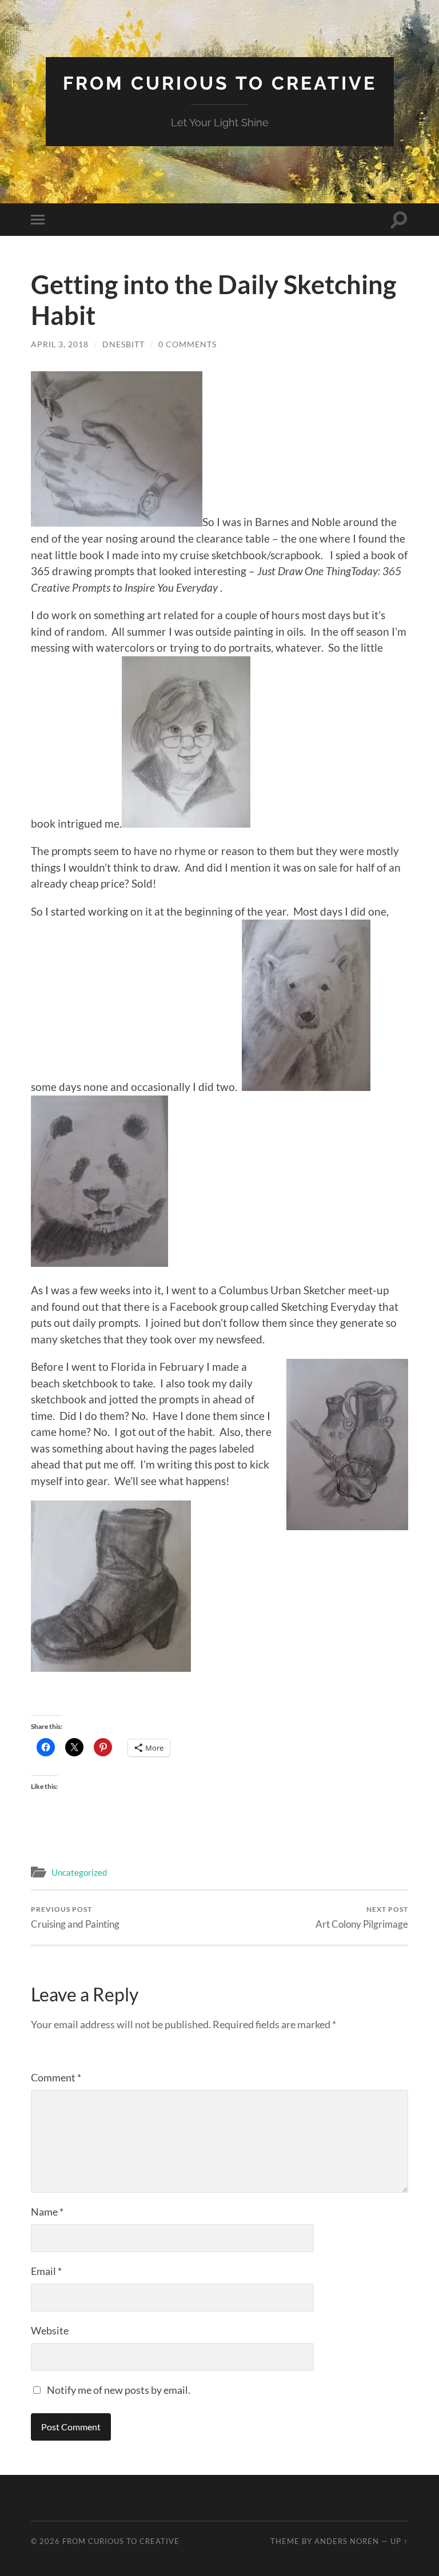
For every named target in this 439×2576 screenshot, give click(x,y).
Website (50, 2330)
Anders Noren (347, 2541)
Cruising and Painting (75, 1917)
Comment (56, 2077)
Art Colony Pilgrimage (362, 1917)
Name (47, 2212)
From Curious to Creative (220, 83)
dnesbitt (123, 344)
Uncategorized (79, 1872)
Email (46, 2271)
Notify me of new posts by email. (119, 2390)
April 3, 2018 (60, 344)
